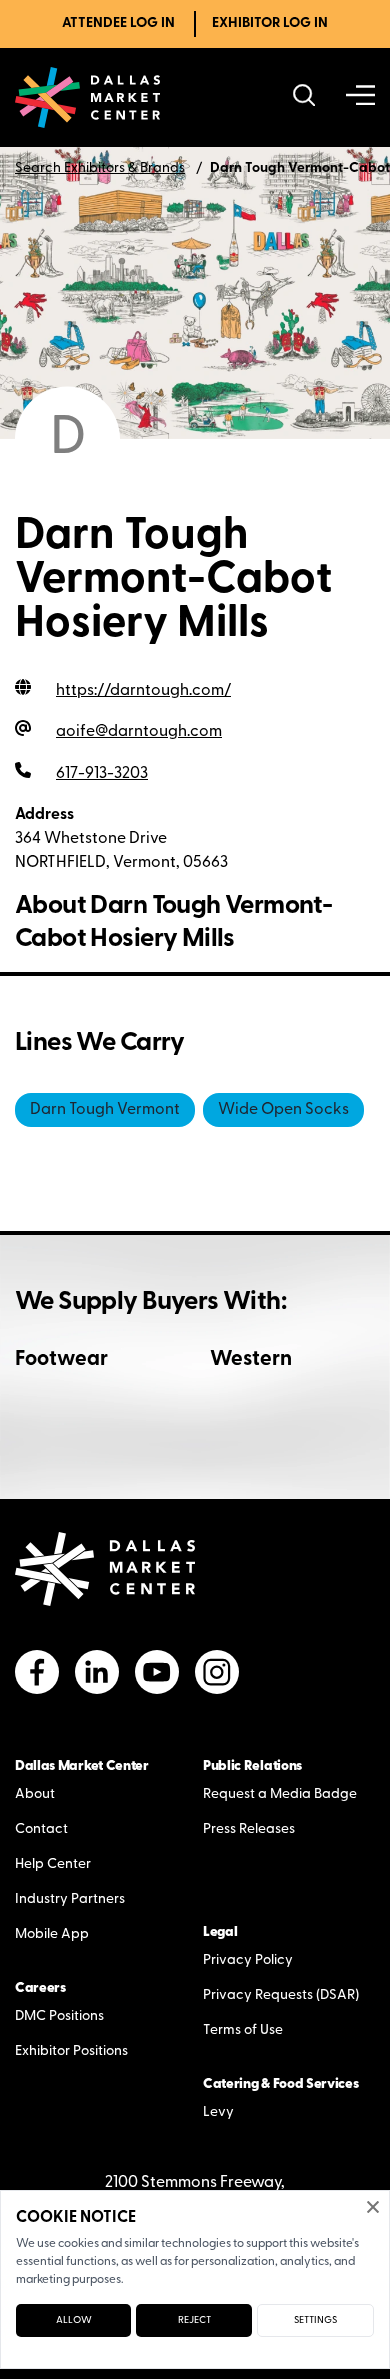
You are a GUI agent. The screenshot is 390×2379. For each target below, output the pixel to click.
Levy (218, 2112)
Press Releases (249, 1829)
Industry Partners (70, 1899)
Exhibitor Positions (71, 2051)
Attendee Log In (118, 23)
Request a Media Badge (280, 1794)
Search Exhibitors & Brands (100, 168)
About (35, 1794)
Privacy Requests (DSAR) (281, 1995)
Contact (41, 1829)
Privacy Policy (248, 1960)
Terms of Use (243, 2030)
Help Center (53, 1864)
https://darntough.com (143, 691)
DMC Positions (59, 2016)
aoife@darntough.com (139, 732)
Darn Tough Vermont (105, 1110)
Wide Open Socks (283, 1110)
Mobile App (52, 1934)
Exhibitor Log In (270, 23)
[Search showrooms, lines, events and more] (304, 97)
